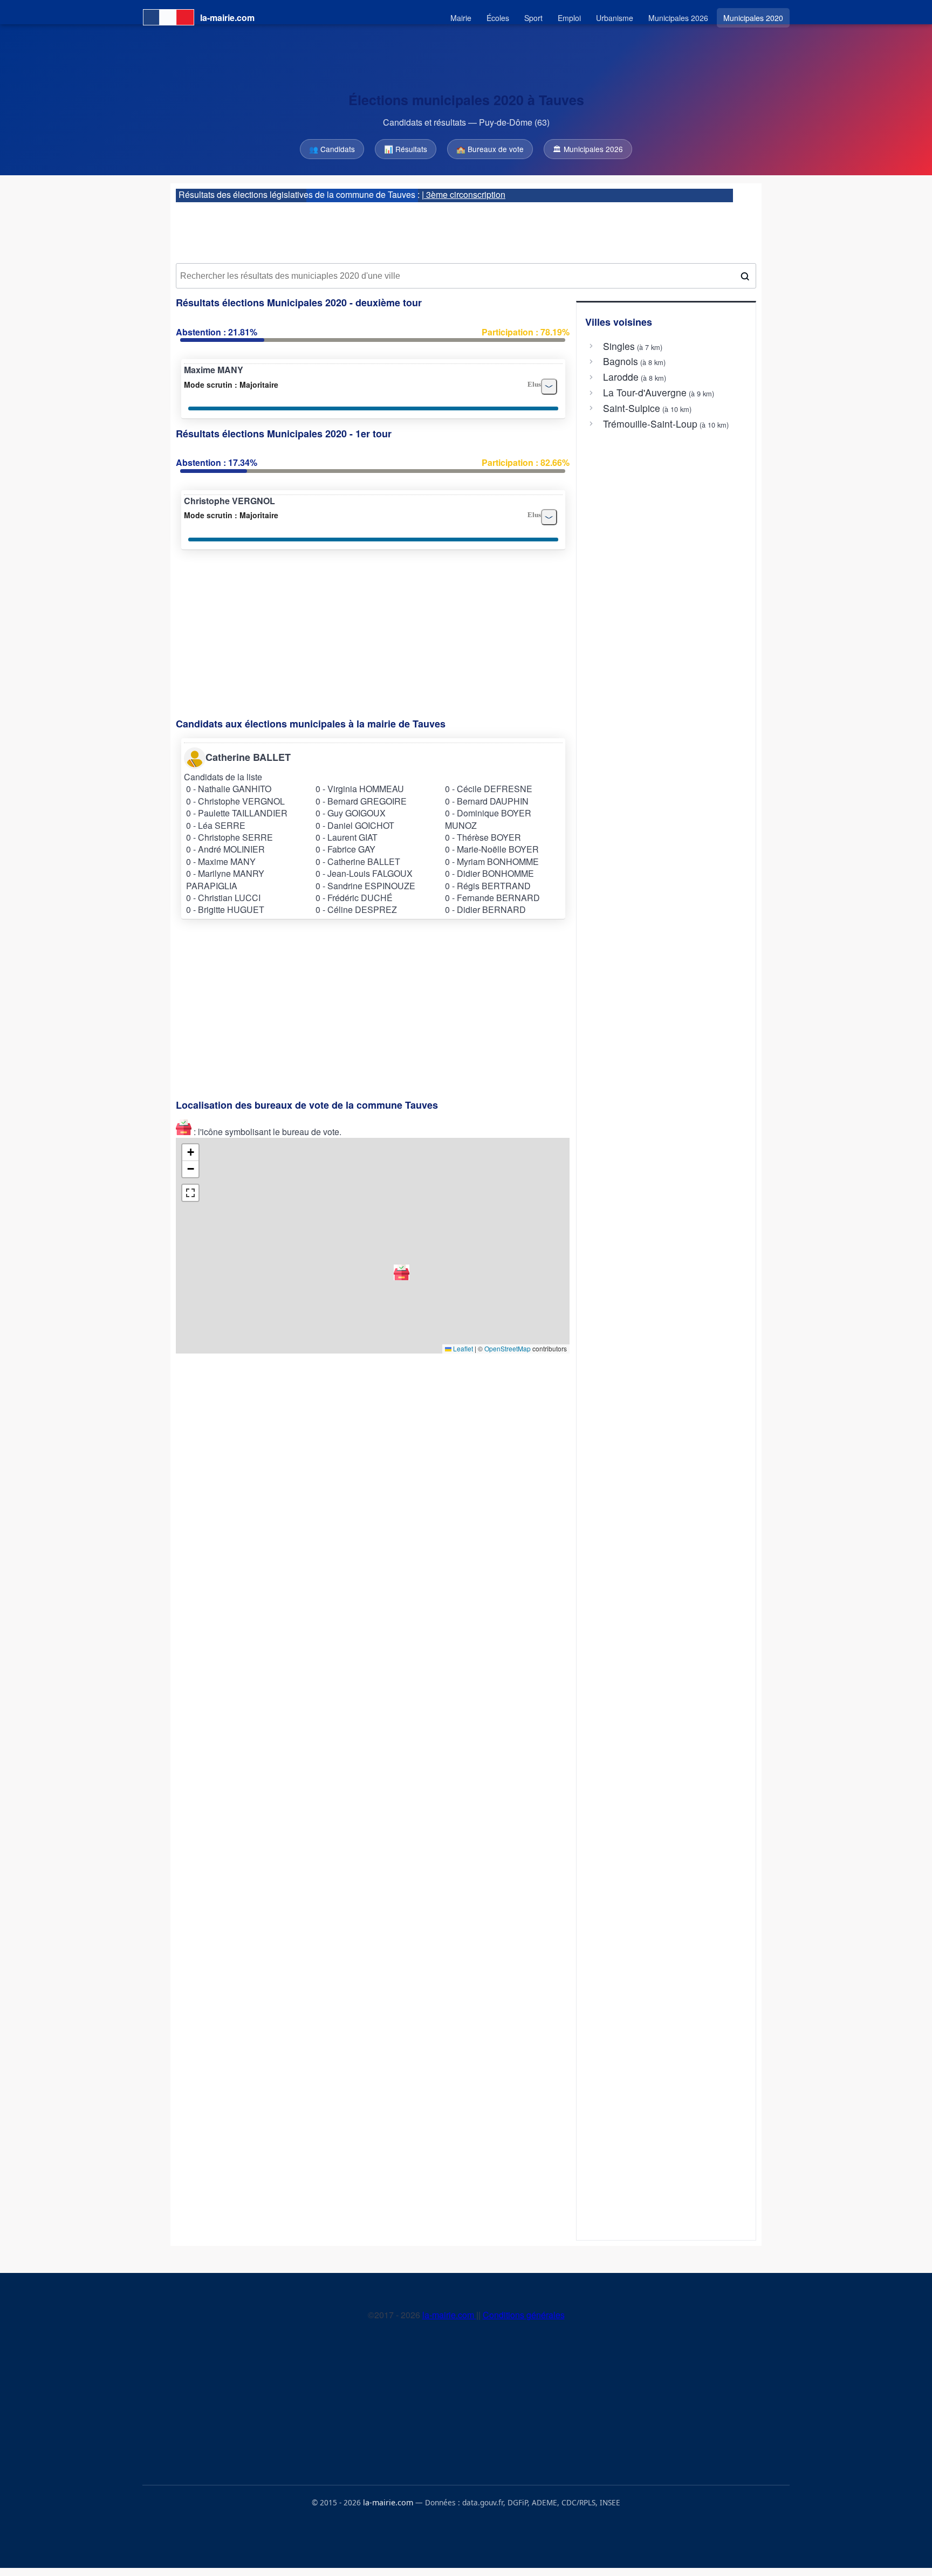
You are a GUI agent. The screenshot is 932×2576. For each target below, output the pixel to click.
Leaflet (462, 1348)
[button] (402, 1272)
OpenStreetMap (508, 1348)
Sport (533, 18)
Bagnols (621, 361)
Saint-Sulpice (632, 408)
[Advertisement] (466, 229)
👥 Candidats (332, 149)
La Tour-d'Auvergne (645, 393)
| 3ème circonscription (464, 194)
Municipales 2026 (678, 18)
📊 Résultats (406, 149)
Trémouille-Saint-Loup (650, 424)
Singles (619, 346)
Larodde (621, 377)
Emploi (569, 18)
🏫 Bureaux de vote (490, 149)
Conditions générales (524, 2315)
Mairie (461, 18)
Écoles (498, 18)
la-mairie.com (449, 2315)
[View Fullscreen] (190, 1193)
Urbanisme (615, 18)
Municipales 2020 (753, 18)
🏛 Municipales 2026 (588, 149)
